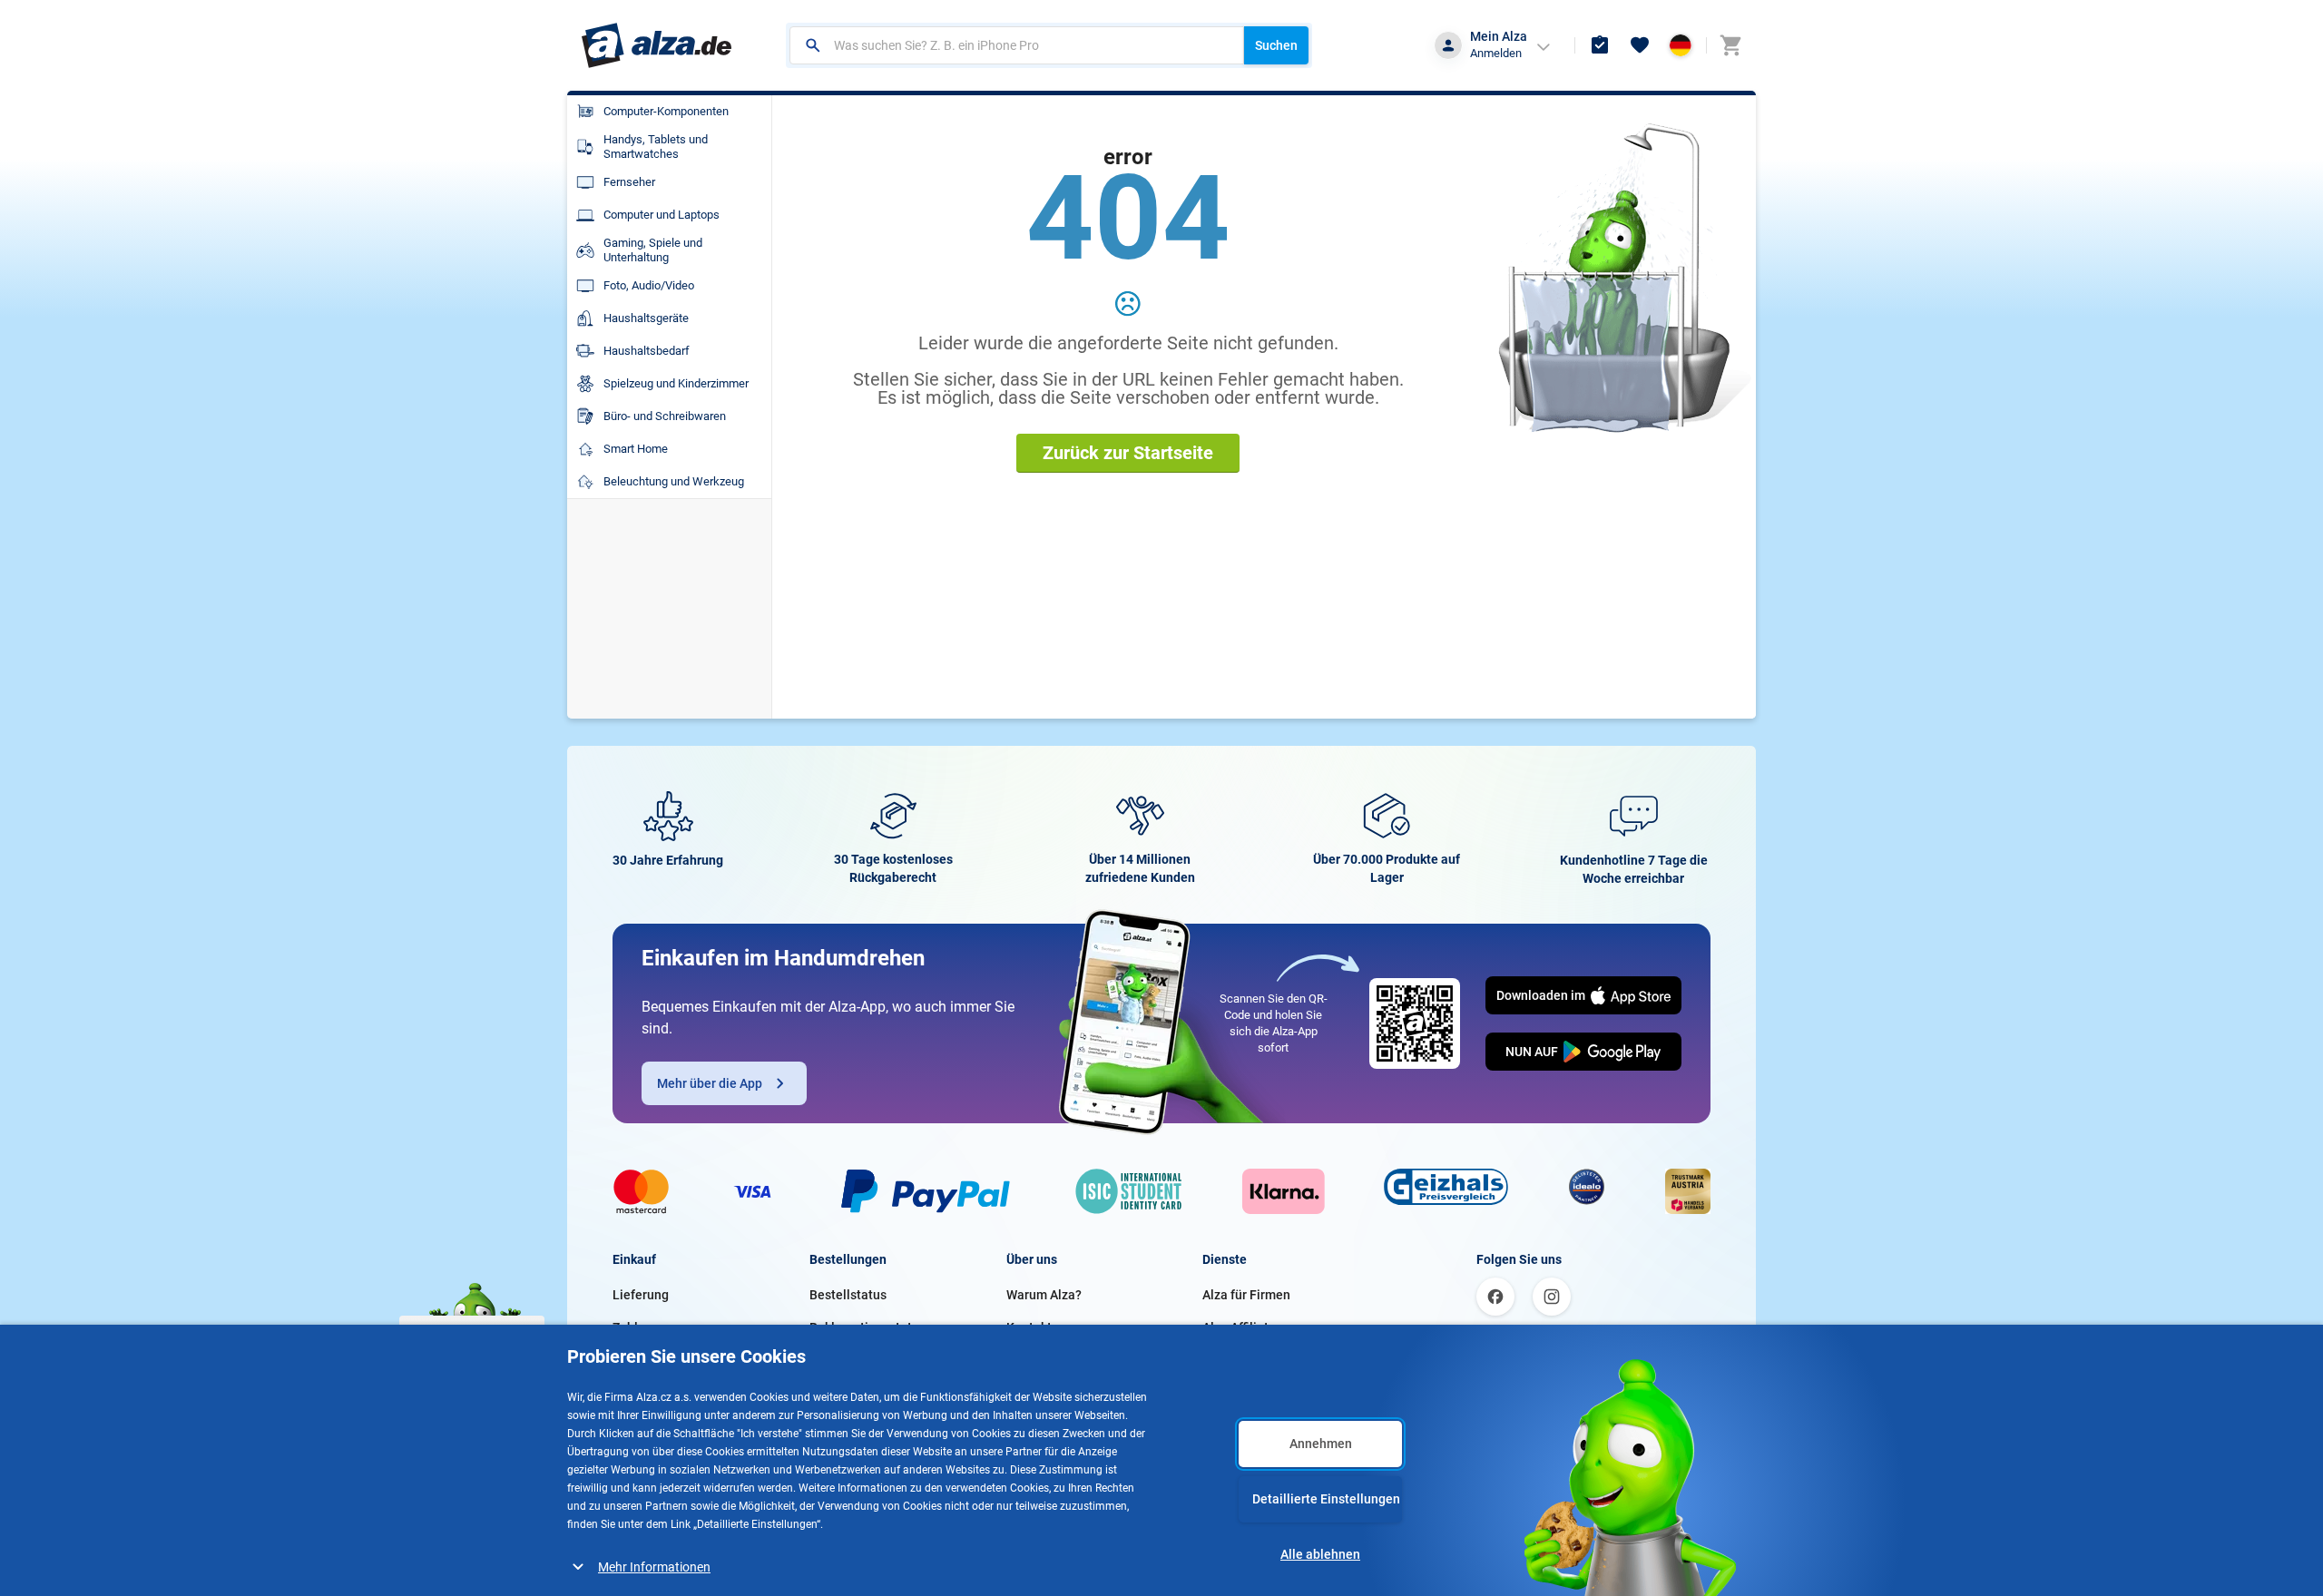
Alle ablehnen (1320, 1554)
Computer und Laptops (662, 215)
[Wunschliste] (1640, 45)
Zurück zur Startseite (1128, 453)
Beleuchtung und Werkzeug (674, 481)
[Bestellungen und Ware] (1600, 45)
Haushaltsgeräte (646, 318)
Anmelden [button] (1496, 53)
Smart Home (636, 449)
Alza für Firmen (1246, 1295)
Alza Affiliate (1239, 1327)
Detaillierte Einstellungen (1326, 1499)
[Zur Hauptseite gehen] (657, 45)
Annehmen (1321, 1444)
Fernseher (629, 182)
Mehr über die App (710, 1083)
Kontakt (1029, 1327)
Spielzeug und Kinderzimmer (676, 383)
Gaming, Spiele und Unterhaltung (653, 250)
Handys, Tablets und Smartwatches (656, 147)
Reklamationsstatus (867, 1327)
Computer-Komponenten (666, 111)
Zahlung (636, 1327)
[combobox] (1017, 45)
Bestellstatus (848, 1295)
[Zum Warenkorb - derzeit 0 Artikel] (1730, 45)
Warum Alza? (1044, 1295)
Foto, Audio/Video (649, 285)
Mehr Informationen (654, 1567)
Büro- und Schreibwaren (665, 416)
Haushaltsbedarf (647, 351)
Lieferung (641, 1295)
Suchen (1276, 45)
